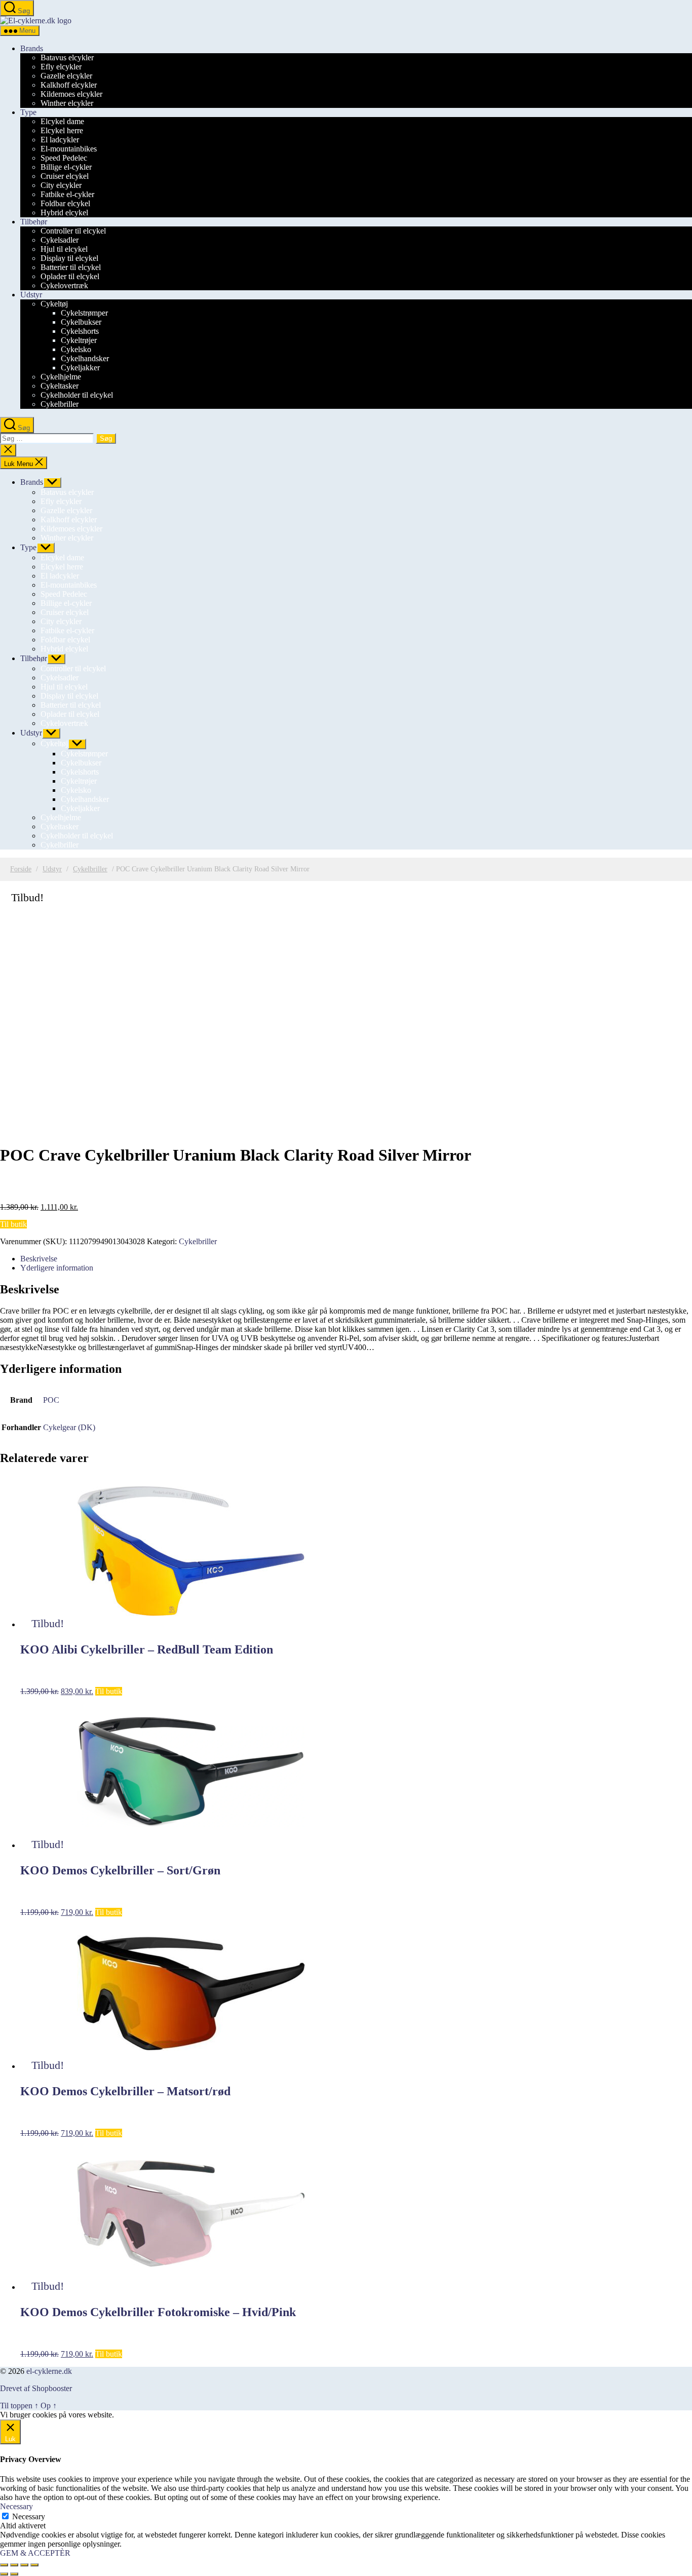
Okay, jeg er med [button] (143, 2415)
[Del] (24, 2565)
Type (28, 112)
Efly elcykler (61, 67)
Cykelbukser (81, 322)
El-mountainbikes (69, 149)
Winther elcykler (67, 103)
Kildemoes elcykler (71, 94)
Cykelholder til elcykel (77, 395)
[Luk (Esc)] (34, 2565)
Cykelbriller (60, 404)
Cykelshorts (80, 331)
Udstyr (31, 295)
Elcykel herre (62, 130)
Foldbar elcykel (65, 203)
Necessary (29, 2516)
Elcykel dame (62, 121)
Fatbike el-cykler (67, 194)
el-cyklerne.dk (49, 2371)
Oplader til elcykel (70, 276)
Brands (32, 48)
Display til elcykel (69, 258)
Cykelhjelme (61, 377)
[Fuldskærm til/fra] (14, 2565)
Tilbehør (34, 222)
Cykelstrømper (84, 313)
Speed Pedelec (64, 158)
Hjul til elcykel (64, 249)
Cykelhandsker (85, 358)
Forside (21, 869)
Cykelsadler (60, 240)
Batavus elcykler (67, 57)
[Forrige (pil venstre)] (4, 2574)
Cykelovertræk (64, 285)
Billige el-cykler (66, 167)
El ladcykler (60, 140)
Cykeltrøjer (79, 340)
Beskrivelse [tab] (39, 1259)
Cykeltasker (60, 386)
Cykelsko (76, 349)
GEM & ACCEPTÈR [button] (35, 2553)
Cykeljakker (80, 368)
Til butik (13, 1224)
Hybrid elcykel (64, 213)
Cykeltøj (54, 304)
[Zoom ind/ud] (4, 2565)
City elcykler (61, 185)
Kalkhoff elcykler (69, 85)
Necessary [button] (16, 2506)
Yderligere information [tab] (57, 1268)
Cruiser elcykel (65, 176)
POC (51, 1400)
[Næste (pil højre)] (14, 2574)
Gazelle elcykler (66, 76)
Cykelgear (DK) (69, 1427)
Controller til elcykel (73, 231)
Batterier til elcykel (71, 267)
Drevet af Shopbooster (36, 2388)
